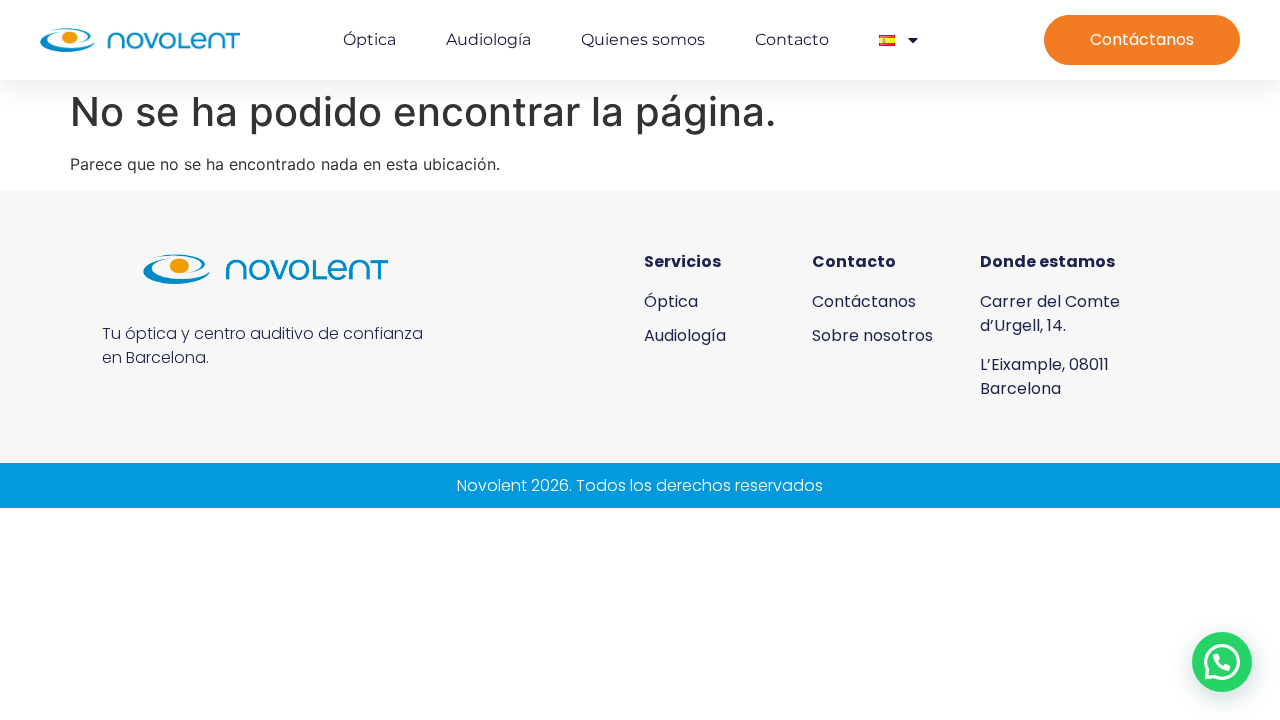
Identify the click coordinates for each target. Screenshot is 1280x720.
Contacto (792, 39)
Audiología (488, 39)
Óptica (369, 39)
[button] (1222, 662)
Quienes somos (643, 39)
